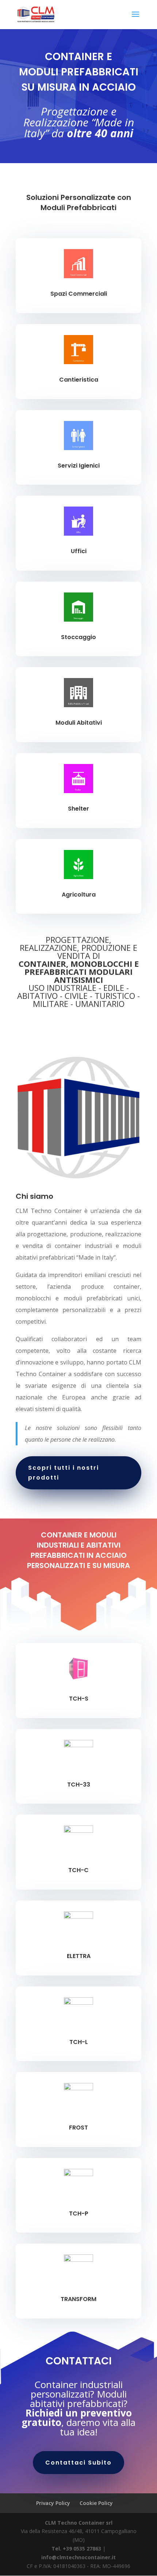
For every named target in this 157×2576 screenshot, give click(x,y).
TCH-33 (79, 1785)
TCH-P (79, 2213)
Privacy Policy (53, 2503)
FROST (78, 2128)
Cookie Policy (96, 2503)
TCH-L (79, 2042)
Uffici (79, 551)
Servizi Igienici (79, 466)
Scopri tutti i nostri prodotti (64, 1473)
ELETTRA (79, 1956)
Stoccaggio (78, 637)
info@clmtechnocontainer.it (78, 2557)
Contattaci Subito (78, 2463)
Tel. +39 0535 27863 (76, 2549)
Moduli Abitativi (79, 723)
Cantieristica (79, 380)
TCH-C (78, 1870)
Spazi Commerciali (79, 294)
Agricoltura (79, 895)
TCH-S (79, 1699)
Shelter (78, 809)
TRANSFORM (78, 2299)
